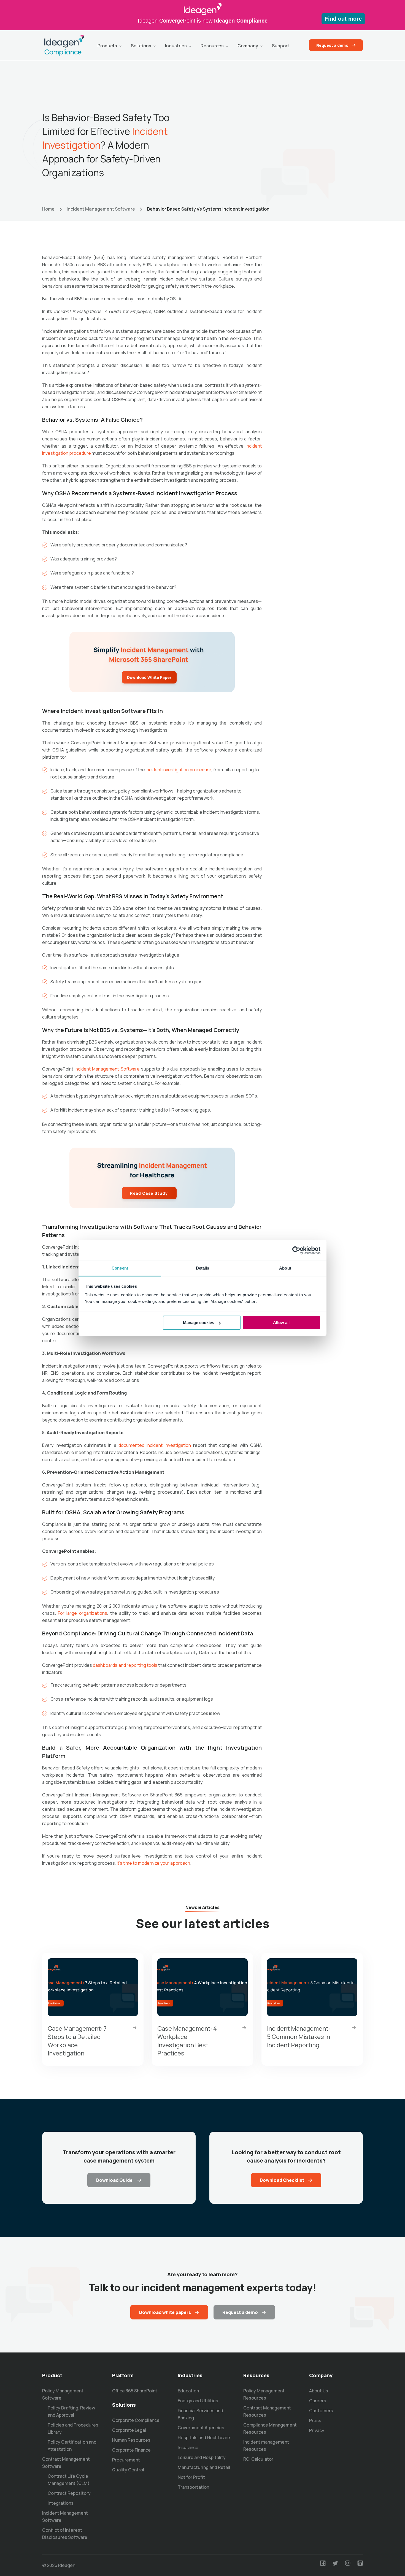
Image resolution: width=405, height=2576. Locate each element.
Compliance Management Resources (270, 2428)
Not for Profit (191, 2477)
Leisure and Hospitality (202, 2457)
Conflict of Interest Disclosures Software (65, 2534)
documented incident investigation (155, 1445)
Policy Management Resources (264, 2394)
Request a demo (332, 45)
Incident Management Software (65, 2517)
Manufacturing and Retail (204, 2467)
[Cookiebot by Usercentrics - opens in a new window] (296, 1250)
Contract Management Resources (267, 2411)
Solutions (141, 46)
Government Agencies (201, 2428)
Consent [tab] (120, 1268)
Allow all (281, 1323)
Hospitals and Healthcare (204, 2438)
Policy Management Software (63, 2394)
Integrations (61, 2503)
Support (281, 46)
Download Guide (115, 2180)
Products (107, 46)
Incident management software (101, 209)
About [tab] (285, 1268)
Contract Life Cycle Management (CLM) (69, 2480)
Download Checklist (282, 2180)
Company (248, 46)
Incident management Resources (266, 2446)
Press (315, 2420)
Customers (321, 2411)
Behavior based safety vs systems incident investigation (208, 209)
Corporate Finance (131, 2450)
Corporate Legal (129, 2430)
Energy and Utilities (198, 2401)
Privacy (317, 2430)
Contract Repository (69, 2493)
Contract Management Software (66, 2463)
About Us (319, 2391)
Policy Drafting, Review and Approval (71, 2411)
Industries (176, 46)
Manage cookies (199, 1323)
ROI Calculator (258, 2459)
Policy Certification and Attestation (72, 2446)
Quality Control (128, 2470)
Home (48, 209)
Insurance (188, 2447)
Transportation (193, 2487)
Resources (212, 46)
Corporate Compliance (136, 2420)
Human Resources (131, 2440)
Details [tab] (203, 1268)
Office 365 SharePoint (135, 2391)
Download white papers (165, 2312)
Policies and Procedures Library (73, 2428)
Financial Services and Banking (200, 2414)
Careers (318, 2401)
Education (188, 2391)
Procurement (126, 2460)
